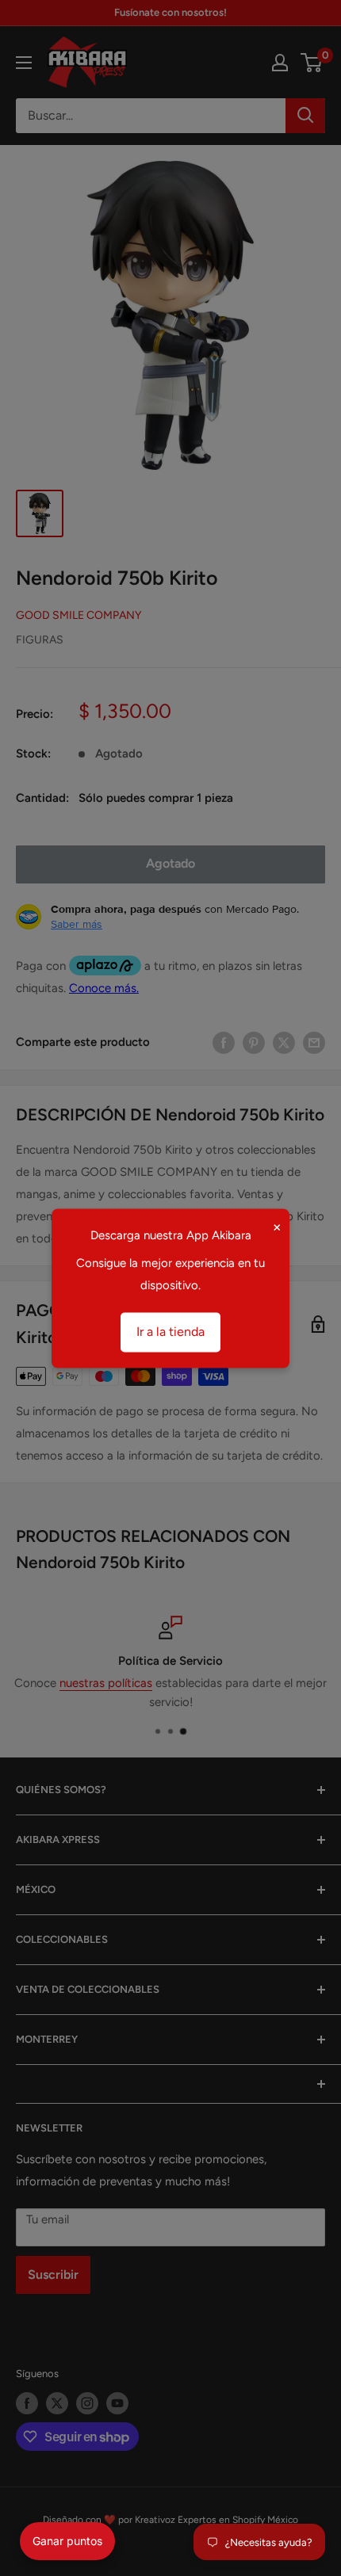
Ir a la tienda (170, 1332)
